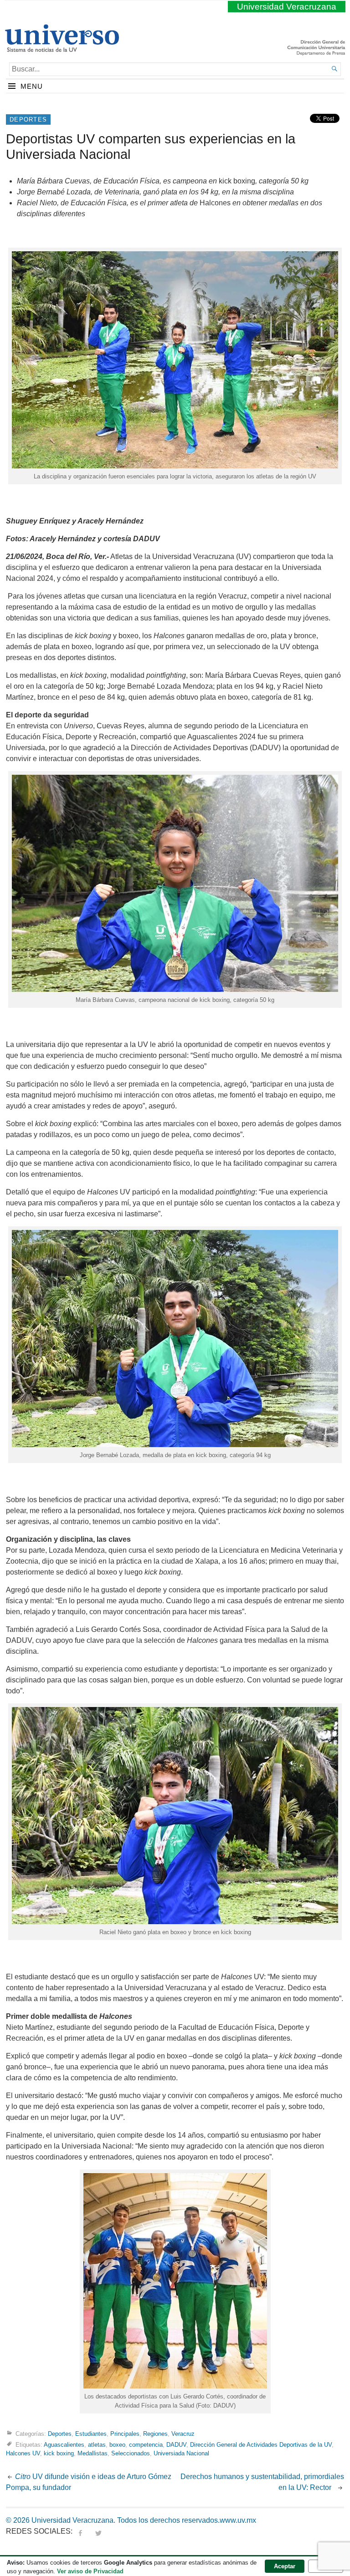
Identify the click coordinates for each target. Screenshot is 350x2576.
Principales (125, 2434)
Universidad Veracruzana (287, 7)
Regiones (155, 2434)
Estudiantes (91, 2434)
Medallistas (93, 2453)
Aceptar (285, 2566)
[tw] (98, 2531)
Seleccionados (131, 2453)
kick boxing (59, 2453)
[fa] (80, 2531)
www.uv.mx (238, 2520)
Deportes (28, 119)
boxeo (117, 2445)
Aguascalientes (64, 2445)
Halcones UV (23, 2453)
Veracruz (183, 2434)
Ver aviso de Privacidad (90, 2571)
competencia (146, 2445)
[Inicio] (62, 48)
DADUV (176, 2445)
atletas (97, 2445)
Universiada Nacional (181, 2453)
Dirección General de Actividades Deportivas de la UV (261, 2445)
